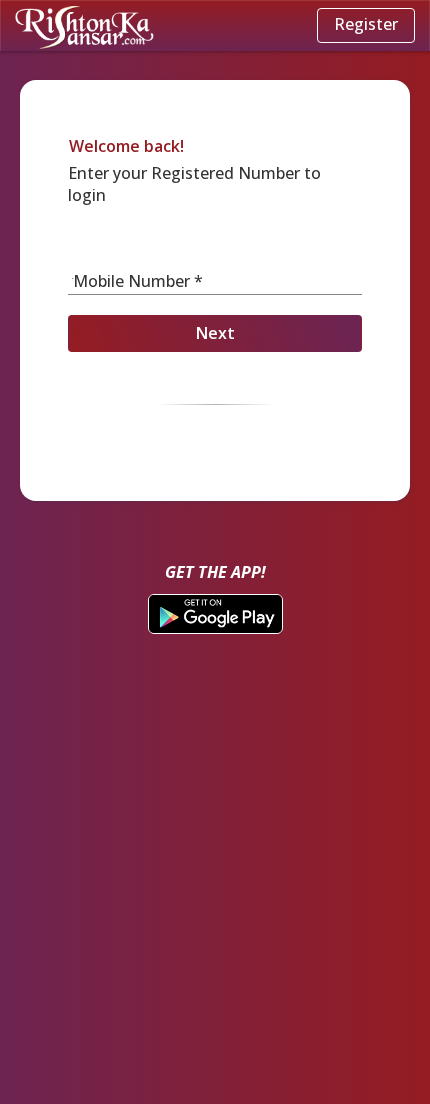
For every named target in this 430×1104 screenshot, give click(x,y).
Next (215, 333)
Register (366, 24)
